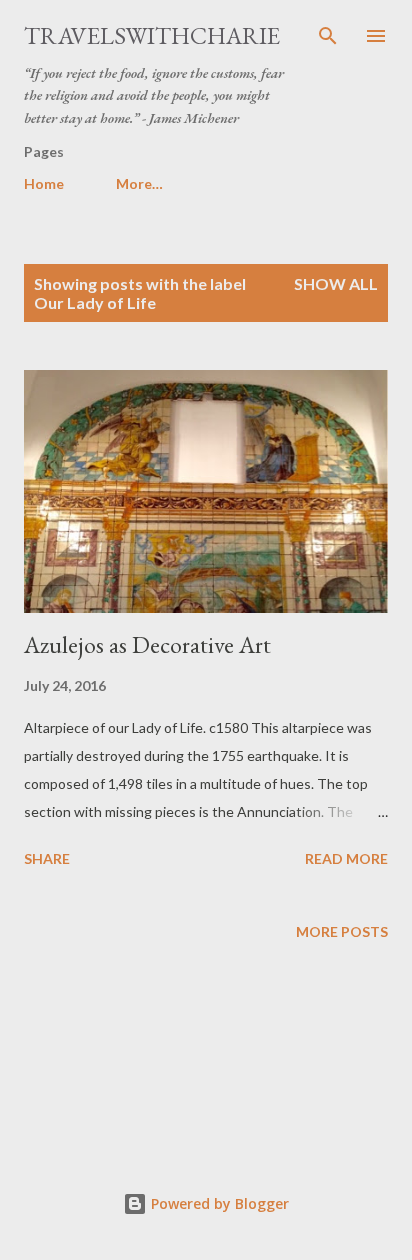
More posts (342, 931)
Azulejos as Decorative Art (147, 644)
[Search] (328, 36)
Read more (346, 858)
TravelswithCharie (152, 35)
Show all (336, 283)
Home (44, 183)
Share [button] (47, 858)
